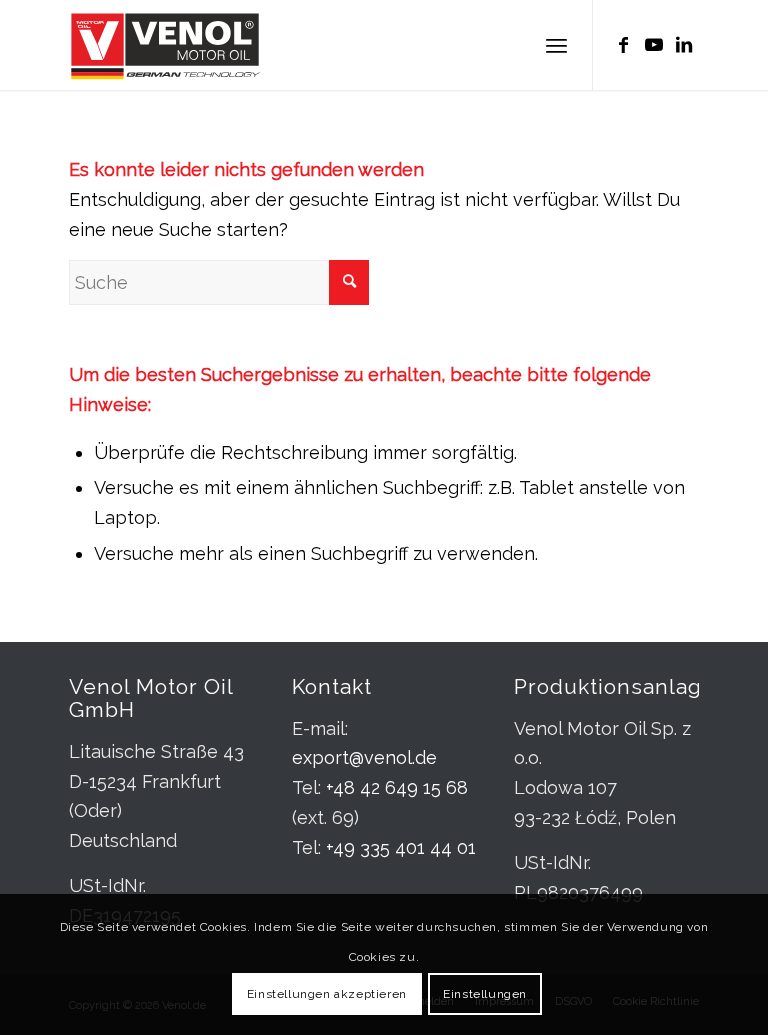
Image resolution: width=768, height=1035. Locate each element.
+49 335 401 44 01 (401, 847)
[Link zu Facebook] (624, 45)
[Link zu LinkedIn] (684, 45)
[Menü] (556, 45)
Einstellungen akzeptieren (327, 994)
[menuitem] (556, 45)
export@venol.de (364, 757)
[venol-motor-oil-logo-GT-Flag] (165, 45)
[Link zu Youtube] (654, 45)
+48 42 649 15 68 (397, 787)
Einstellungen (485, 994)
